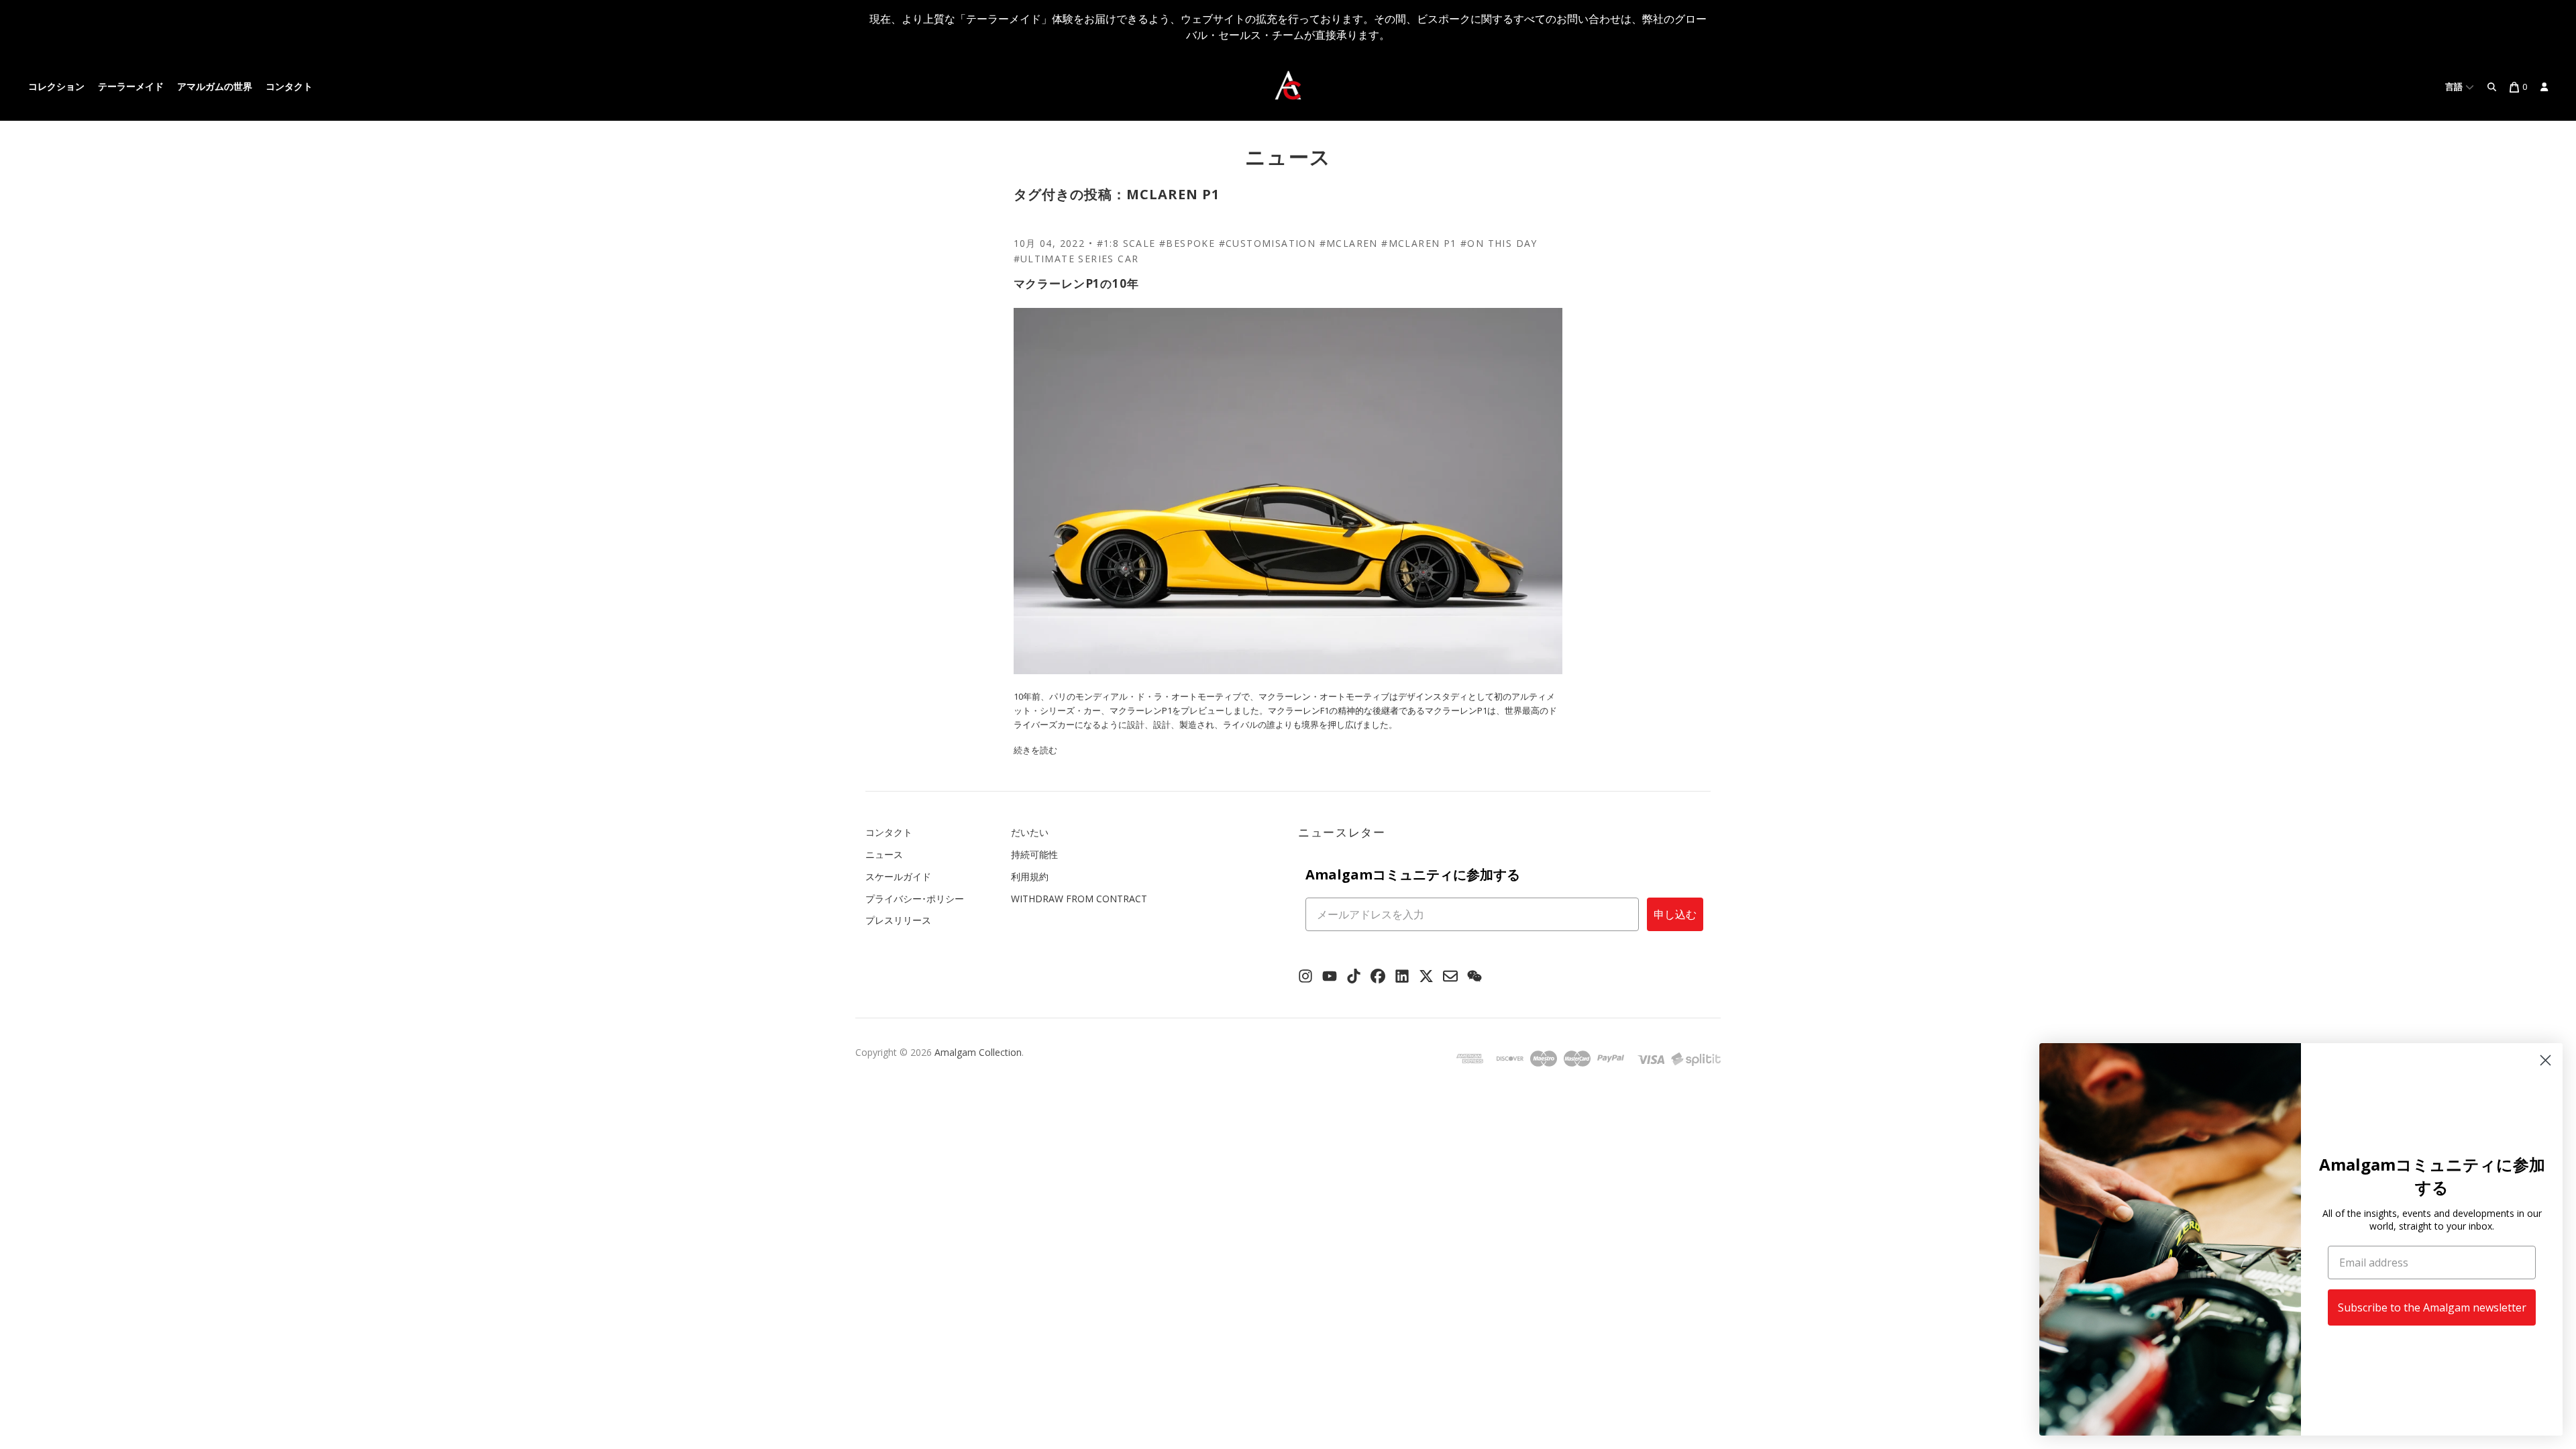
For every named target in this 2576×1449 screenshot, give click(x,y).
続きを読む (1035, 750)
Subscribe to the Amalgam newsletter (2432, 1307)
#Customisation (1268, 243)
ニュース (1288, 157)
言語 (2455, 87)
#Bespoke (1187, 243)
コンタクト (289, 87)
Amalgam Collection (978, 1052)
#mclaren (1349, 243)
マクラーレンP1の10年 (1076, 283)
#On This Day (1499, 243)
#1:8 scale (1126, 243)
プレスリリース (898, 920)
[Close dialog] (2545, 1060)
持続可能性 (1034, 854)
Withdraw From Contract (1079, 899)
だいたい (1030, 832)
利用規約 (1030, 876)
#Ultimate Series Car (1076, 259)
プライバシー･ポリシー (915, 899)
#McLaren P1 (1419, 243)
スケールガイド (898, 876)
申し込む (1675, 914)
